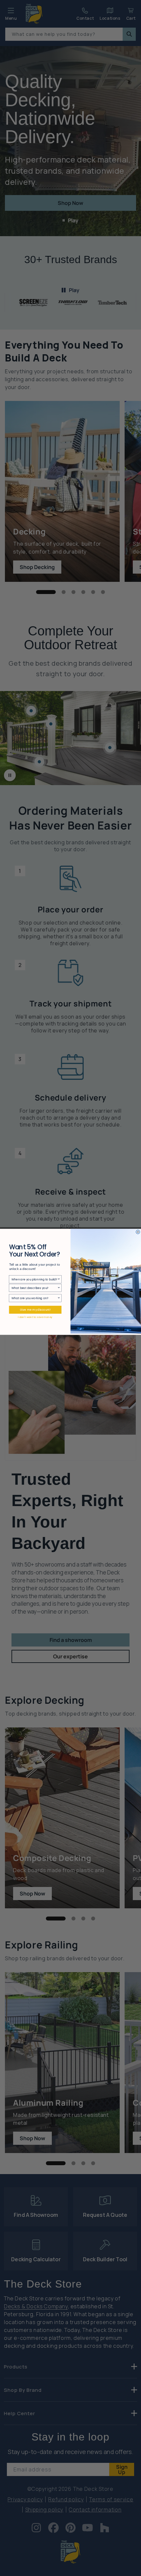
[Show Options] (59, 1279)
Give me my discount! (35, 1310)
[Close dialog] (138, 1232)
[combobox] (34, 1279)
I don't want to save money (35, 1317)
